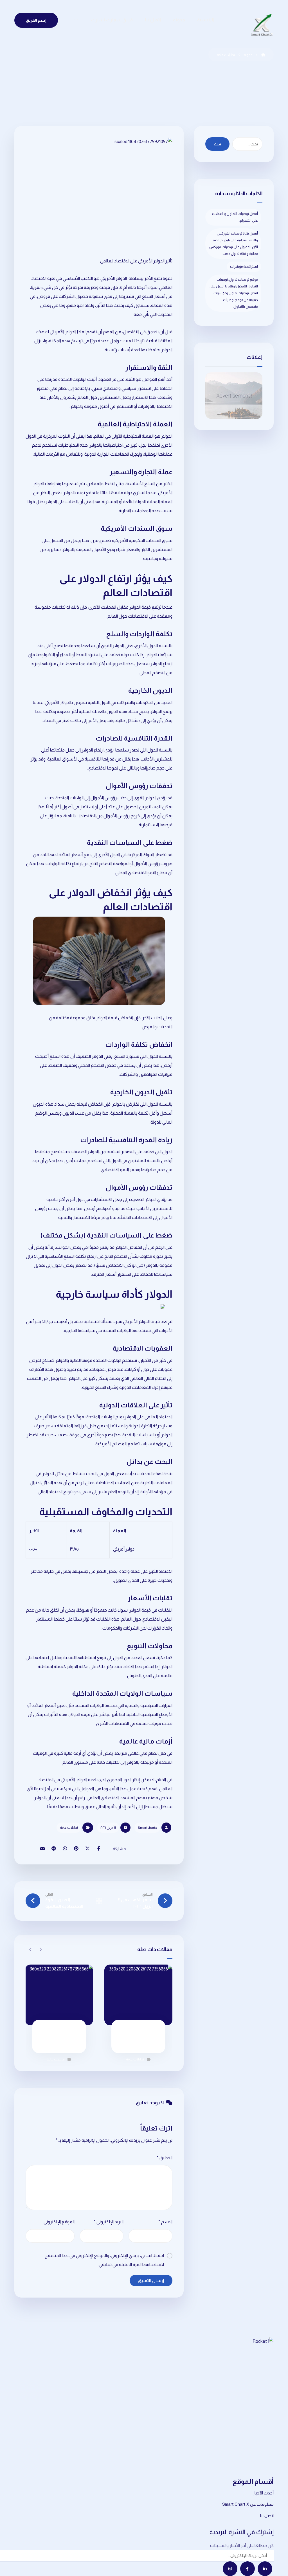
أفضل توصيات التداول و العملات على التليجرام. (235, 217)
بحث (217, 144)
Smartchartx (147, 1828)
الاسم (165, 2222)
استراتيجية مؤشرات (244, 267)
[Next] (31, 1950)
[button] (76, 21)
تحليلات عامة (69, 1828)
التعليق (165, 2158)
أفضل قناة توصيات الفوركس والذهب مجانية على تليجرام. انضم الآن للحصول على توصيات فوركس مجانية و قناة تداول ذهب (234, 244)
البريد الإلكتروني (109, 2222)
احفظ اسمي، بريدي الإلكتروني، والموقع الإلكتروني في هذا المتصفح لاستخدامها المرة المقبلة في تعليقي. (104, 2260)
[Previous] (40, 1950)
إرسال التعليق (151, 2281)
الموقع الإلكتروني (59, 2222)
